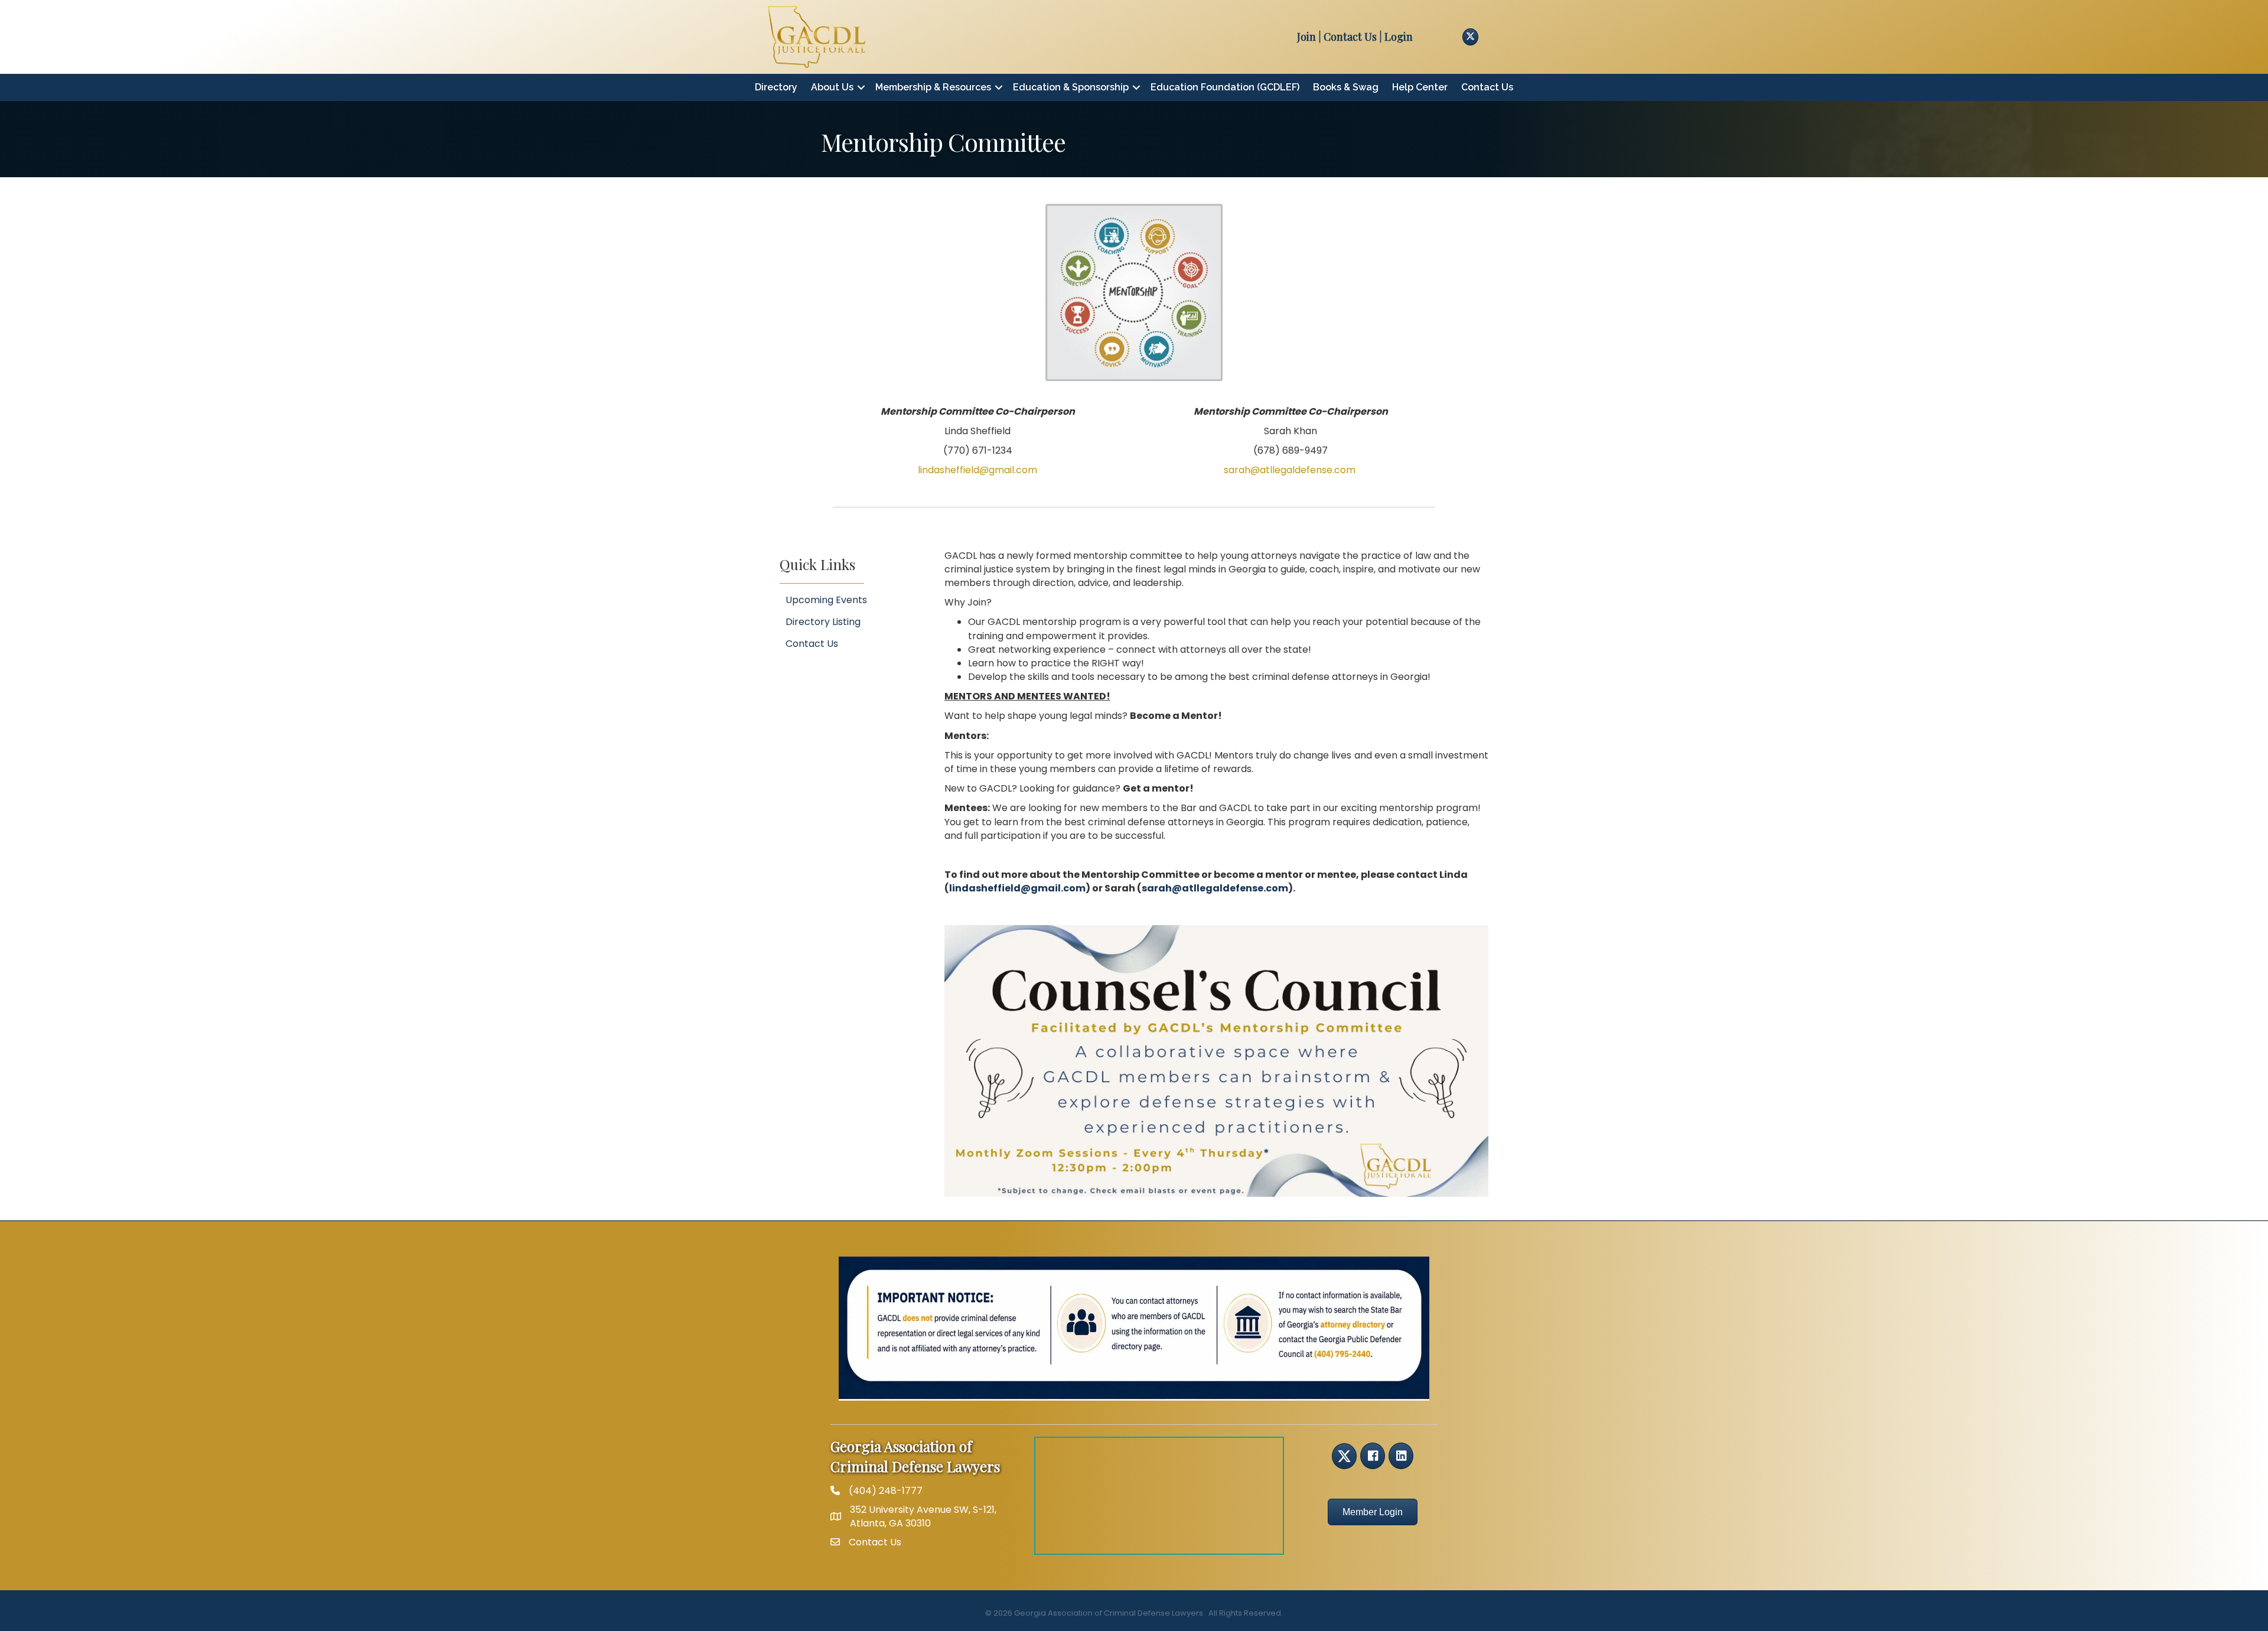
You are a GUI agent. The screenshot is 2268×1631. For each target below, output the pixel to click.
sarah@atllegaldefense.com (1215, 888)
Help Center (1420, 87)
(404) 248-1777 (886, 1491)
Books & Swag (1346, 87)
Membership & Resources (933, 87)
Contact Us (1487, 87)
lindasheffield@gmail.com (977, 470)
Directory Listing (823, 622)
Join (1306, 37)
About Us (832, 87)
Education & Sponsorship (1071, 87)
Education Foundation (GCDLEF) (1225, 87)
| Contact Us (1346, 37)
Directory (776, 87)
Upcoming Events (826, 600)
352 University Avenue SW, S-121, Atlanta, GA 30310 (923, 1516)
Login (1399, 37)
